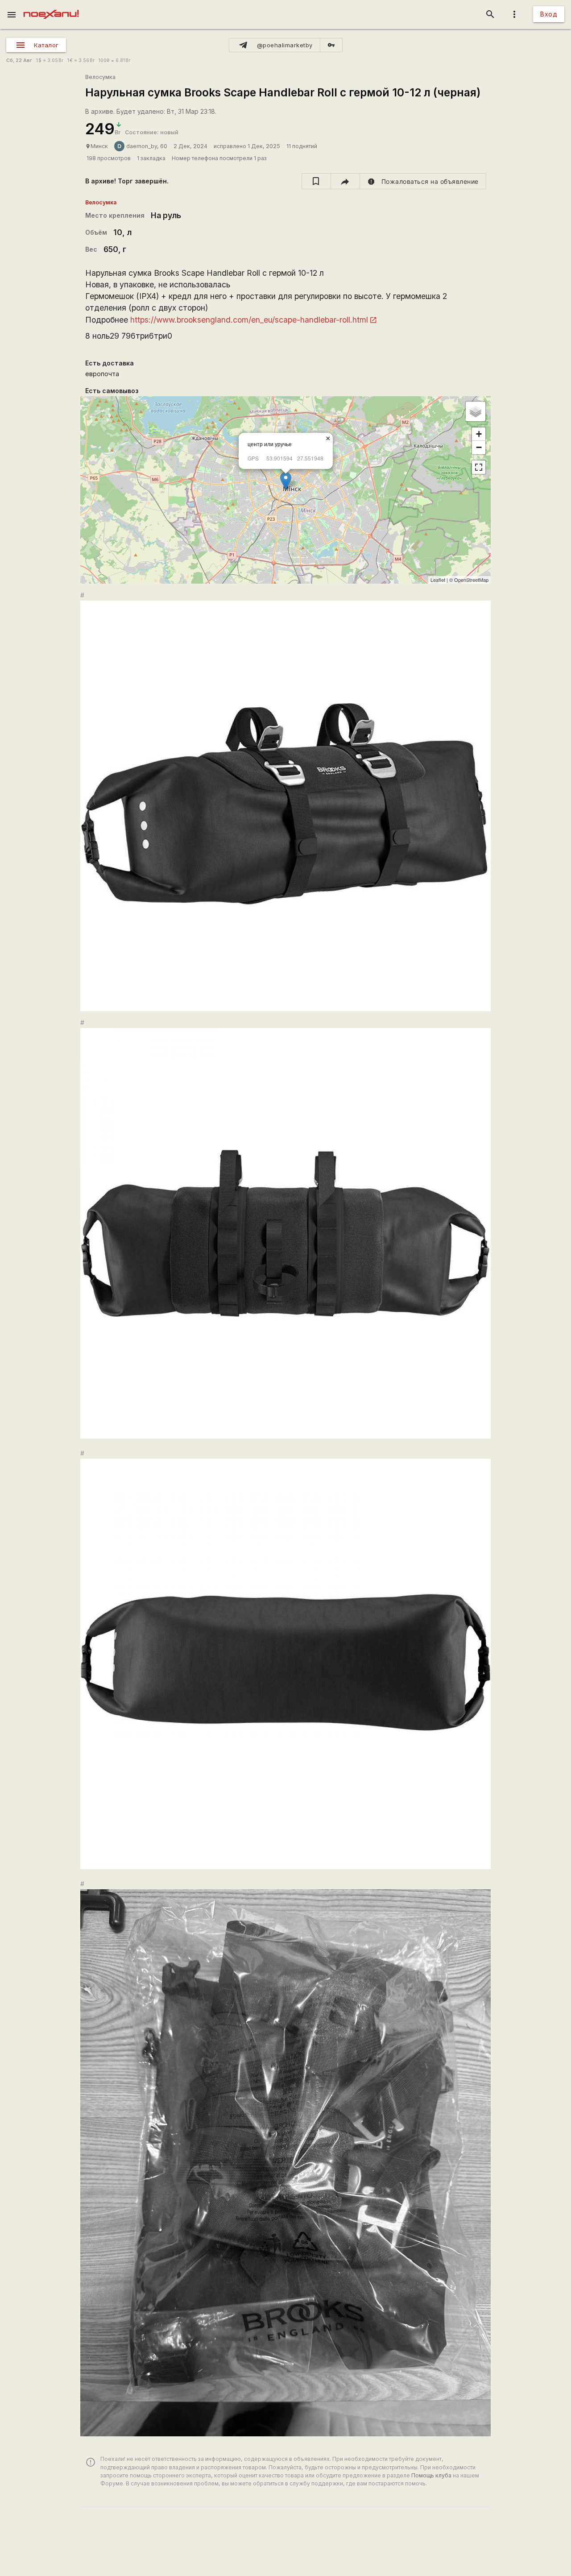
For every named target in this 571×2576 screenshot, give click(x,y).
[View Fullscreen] (479, 467)
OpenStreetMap (471, 580)
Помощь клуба (431, 2475)
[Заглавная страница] (51, 6)
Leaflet (438, 580)
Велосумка (100, 77)
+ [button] (479, 434)
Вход (549, 14)
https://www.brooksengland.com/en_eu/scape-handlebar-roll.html (249, 320)
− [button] (479, 447)
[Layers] (476, 411)
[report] (423, 181)
